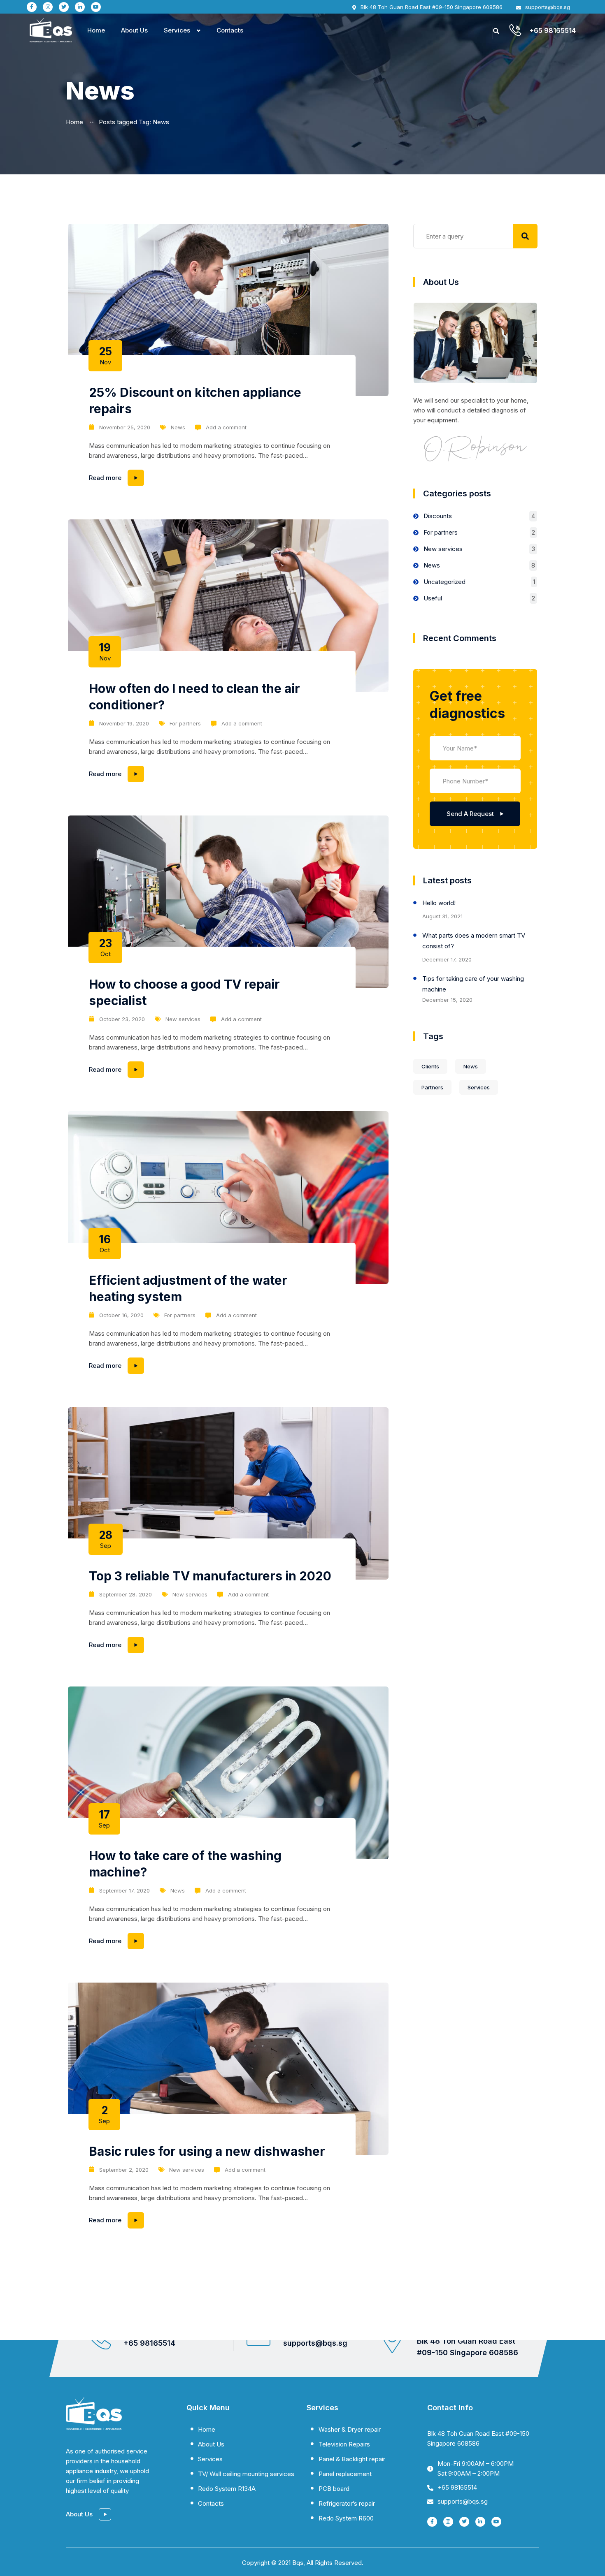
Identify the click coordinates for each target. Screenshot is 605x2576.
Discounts (438, 516)
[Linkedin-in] (80, 7)
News (178, 427)
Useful (433, 598)
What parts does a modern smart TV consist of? (474, 941)
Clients (430, 1066)
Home (96, 30)
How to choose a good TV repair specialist (184, 992)
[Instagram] (48, 7)
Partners (432, 1087)
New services (183, 1019)
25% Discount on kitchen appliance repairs (195, 401)
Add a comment (226, 427)
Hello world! (439, 903)
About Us (134, 30)
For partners (185, 723)
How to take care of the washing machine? (185, 1864)
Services (177, 30)
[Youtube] (96, 7)
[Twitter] (64, 7)
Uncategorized (444, 582)
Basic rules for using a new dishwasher (207, 2151)
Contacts (230, 30)
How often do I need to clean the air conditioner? (194, 697)
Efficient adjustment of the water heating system (188, 1288)
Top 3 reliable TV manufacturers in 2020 (210, 1576)
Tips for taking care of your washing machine (473, 984)
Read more (152, 476)
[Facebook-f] (32, 7)
